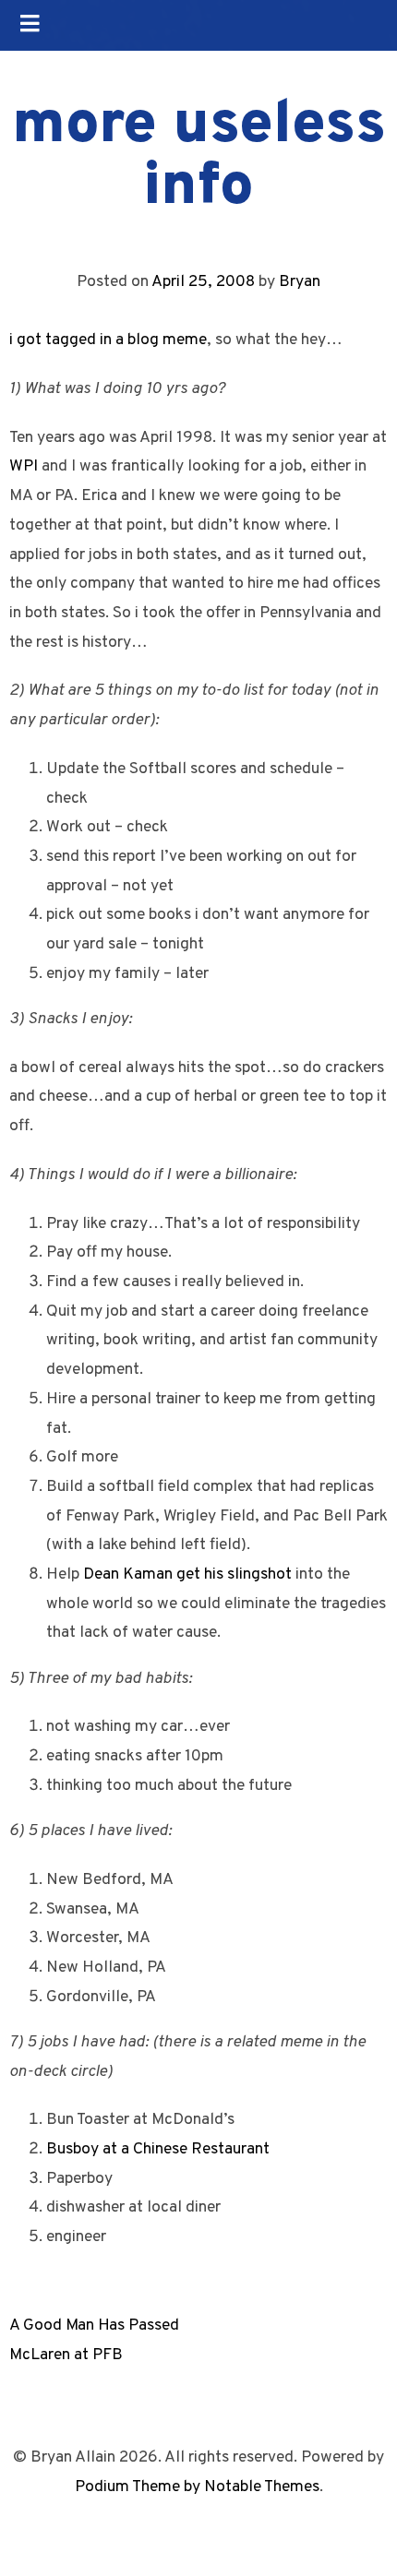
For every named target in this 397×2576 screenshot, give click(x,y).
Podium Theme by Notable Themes (197, 2487)
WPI (24, 466)
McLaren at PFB (66, 2355)
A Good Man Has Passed (94, 2326)
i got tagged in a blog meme (108, 340)
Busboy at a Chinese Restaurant (158, 2149)
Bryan (300, 282)
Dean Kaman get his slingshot (187, 1574)
